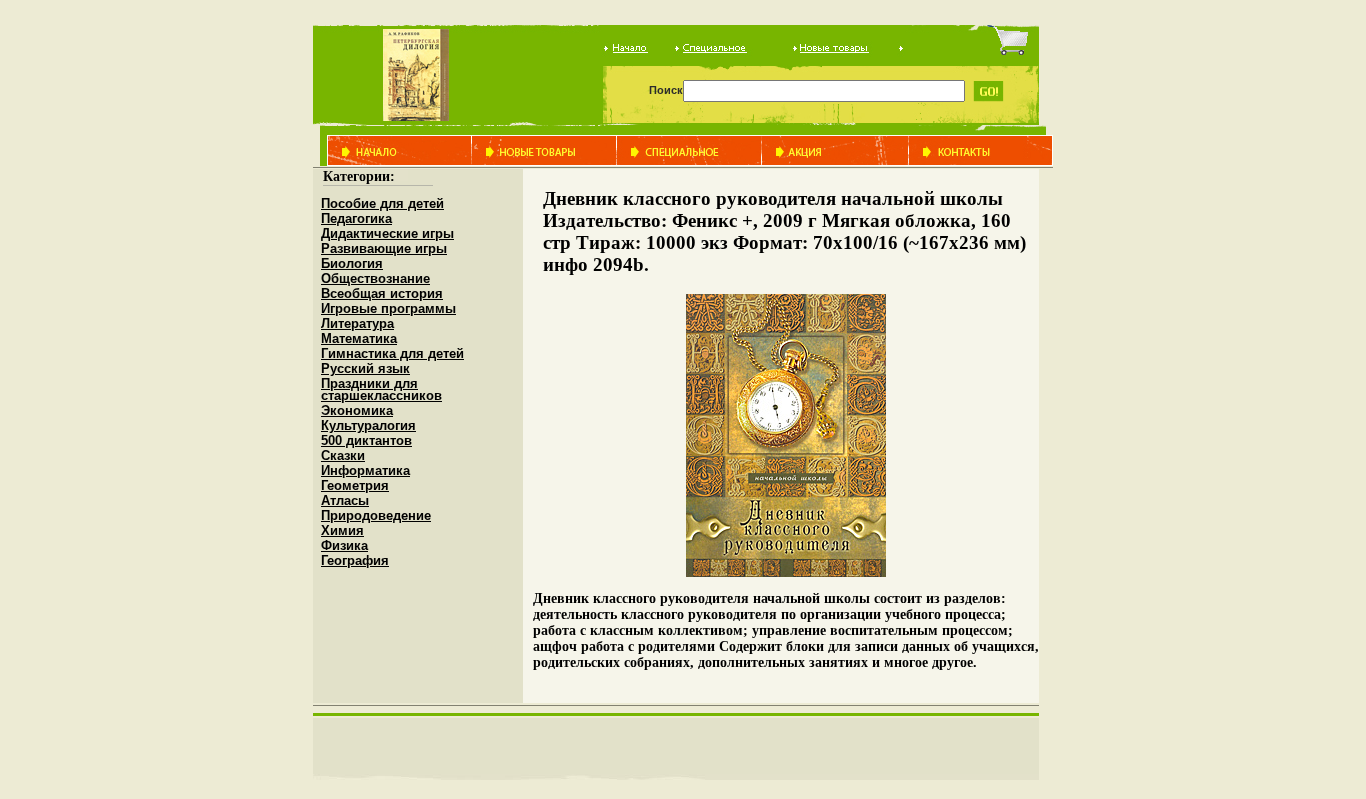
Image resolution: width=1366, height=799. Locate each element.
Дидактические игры (387, 233)
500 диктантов (366, 440)
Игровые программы (388, 308)
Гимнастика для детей (392, 353)
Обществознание (375, 278)
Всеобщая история (382, 293)
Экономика (357, 410)
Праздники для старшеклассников (381, 389)
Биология (352, 263)
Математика (359, 338)
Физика (344, 545)
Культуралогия (368, 425)
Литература (357, 323)
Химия (342, 530)
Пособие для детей (382, 203)
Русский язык (365, 368)
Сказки (343, 455)
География (355, 560)
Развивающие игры (384, 248)
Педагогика (356, 218)
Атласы (345, 500)
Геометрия (355, 485)
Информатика (365, 470)
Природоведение (376, 515)
